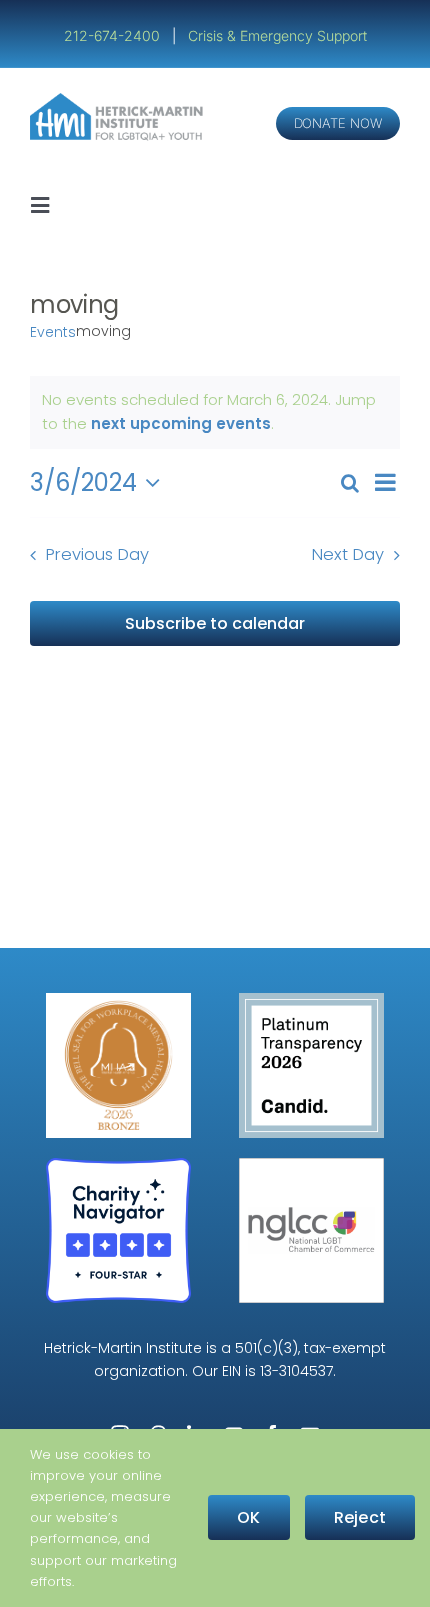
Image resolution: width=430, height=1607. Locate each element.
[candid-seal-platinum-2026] (311, 1000)
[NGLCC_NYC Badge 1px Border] (311, 1165)
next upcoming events (181, 423)
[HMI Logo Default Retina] (119, 100)
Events (53, 332)
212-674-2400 (114, 35)
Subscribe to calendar (215, 623)
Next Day (348, 554)
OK (248, 1517)
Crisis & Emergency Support (277, 35)
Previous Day (97, 554)
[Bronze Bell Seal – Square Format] (118, 1000)
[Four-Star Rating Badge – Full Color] (118, 1165)
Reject (360, 1517)
